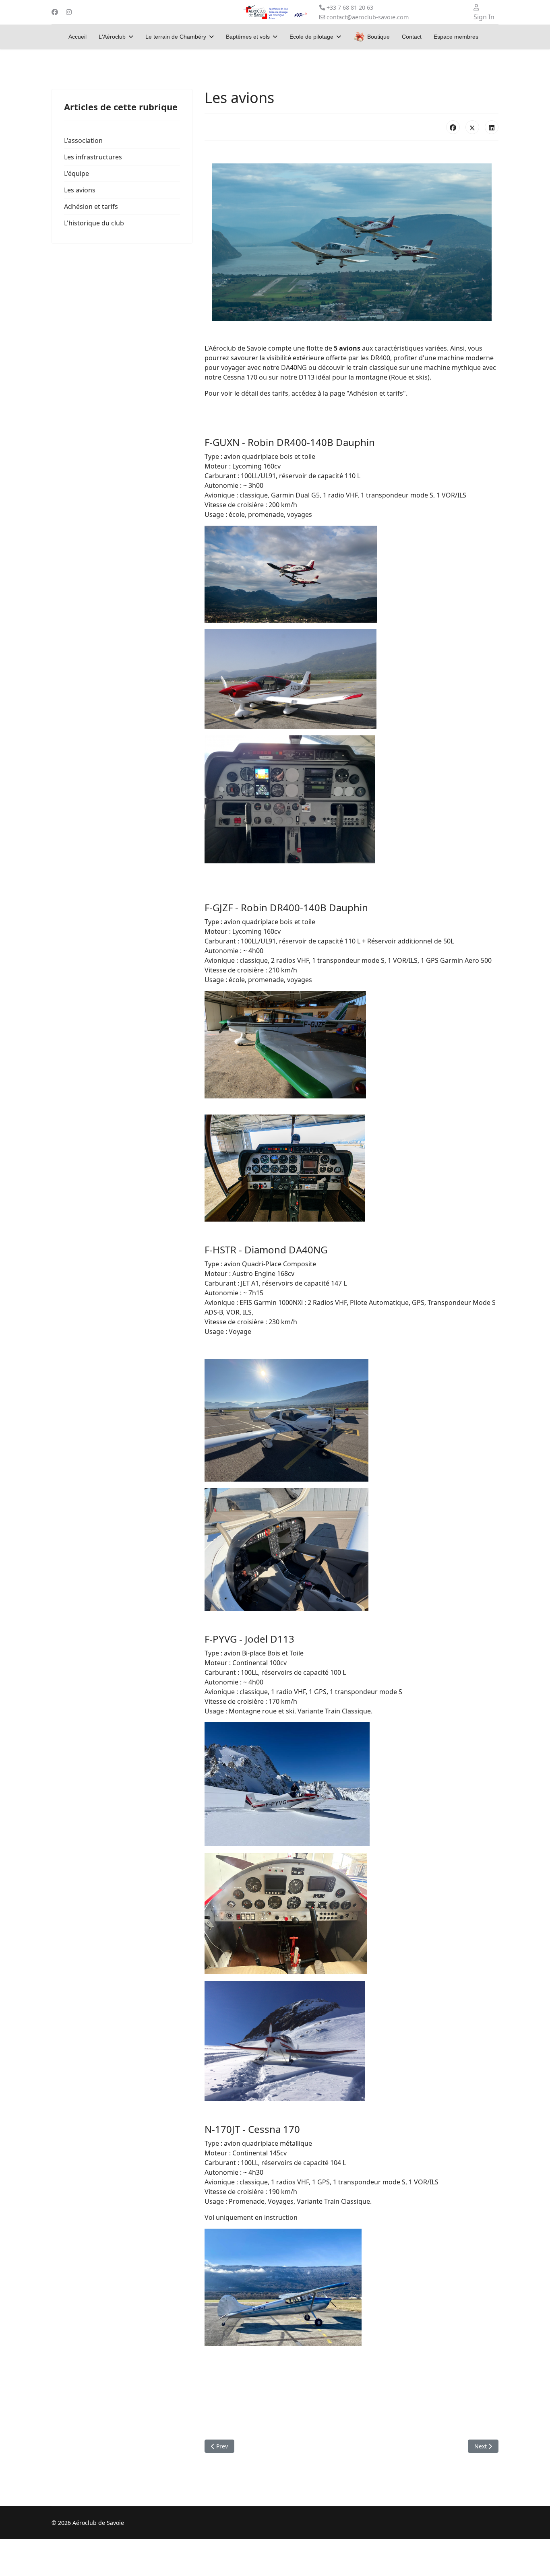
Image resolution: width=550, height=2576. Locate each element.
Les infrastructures (93, 157)
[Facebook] (55, 12)
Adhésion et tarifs (91, 206)
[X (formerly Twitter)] (472, 127)
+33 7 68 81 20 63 (350, 7)
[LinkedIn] (492, 127)
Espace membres (456, 37)
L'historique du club (94, 223)
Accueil (78, 37)
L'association (83, 140)
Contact (412, 37)
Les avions (80, 190)
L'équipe (77, 173)
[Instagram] (69, 12)
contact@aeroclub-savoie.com (368, 17)
